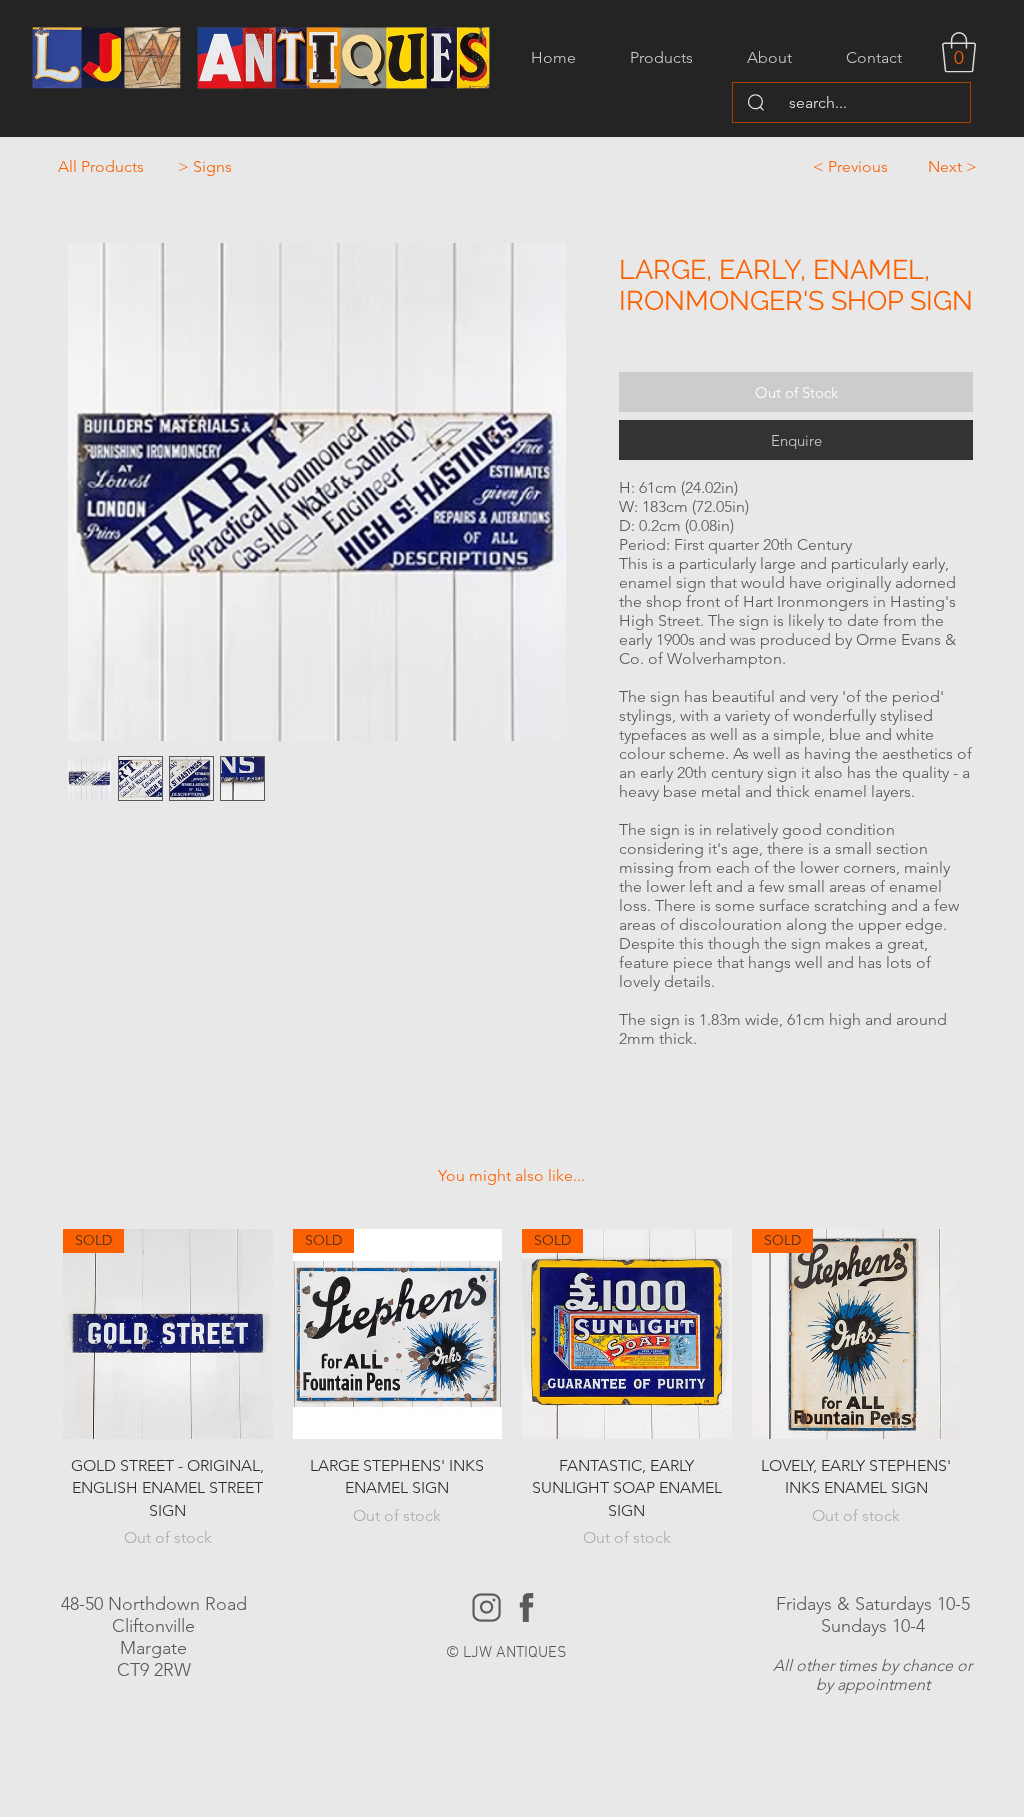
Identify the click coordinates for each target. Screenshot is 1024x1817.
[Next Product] (990, 1333)
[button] (959, 52)
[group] (512, 1389)
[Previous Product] (34, 1333)
